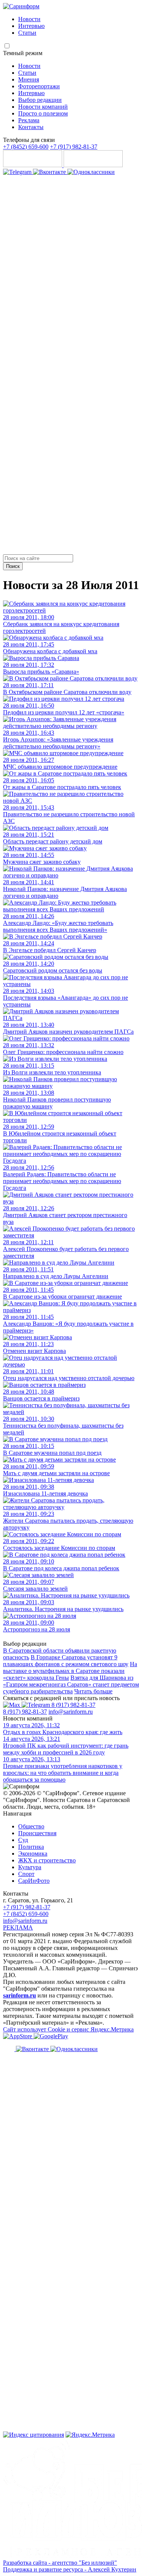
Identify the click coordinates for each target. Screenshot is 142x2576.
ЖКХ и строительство (47, 1860)
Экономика (33, 1854)
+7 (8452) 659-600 (26, 147)
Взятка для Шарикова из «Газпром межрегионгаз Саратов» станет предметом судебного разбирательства (71, 1684)
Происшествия (37, 1833)
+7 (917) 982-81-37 (74, 147)
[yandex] (34, 2435)
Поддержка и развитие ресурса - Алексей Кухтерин (70, 2569)
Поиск (13, 566)
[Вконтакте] (50, 172)
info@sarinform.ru (71, 1712)
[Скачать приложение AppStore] (33, 165)
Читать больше (93, 1691)
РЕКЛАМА (18, 1927)
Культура (30, 1867)
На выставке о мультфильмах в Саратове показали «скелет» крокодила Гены (70, 1671)
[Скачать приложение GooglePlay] (93, 165)
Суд (23, 1840)
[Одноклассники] (91, 172)
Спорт (26, 1874)
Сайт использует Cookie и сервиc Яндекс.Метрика (68, 2029)
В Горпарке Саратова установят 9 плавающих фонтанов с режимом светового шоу (66, 1661)
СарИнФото (34, 1881)
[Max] (12, 1705)
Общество (31, 1826)
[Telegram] (18, 172)
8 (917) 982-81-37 (73, 1705)
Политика (31, 1847)
